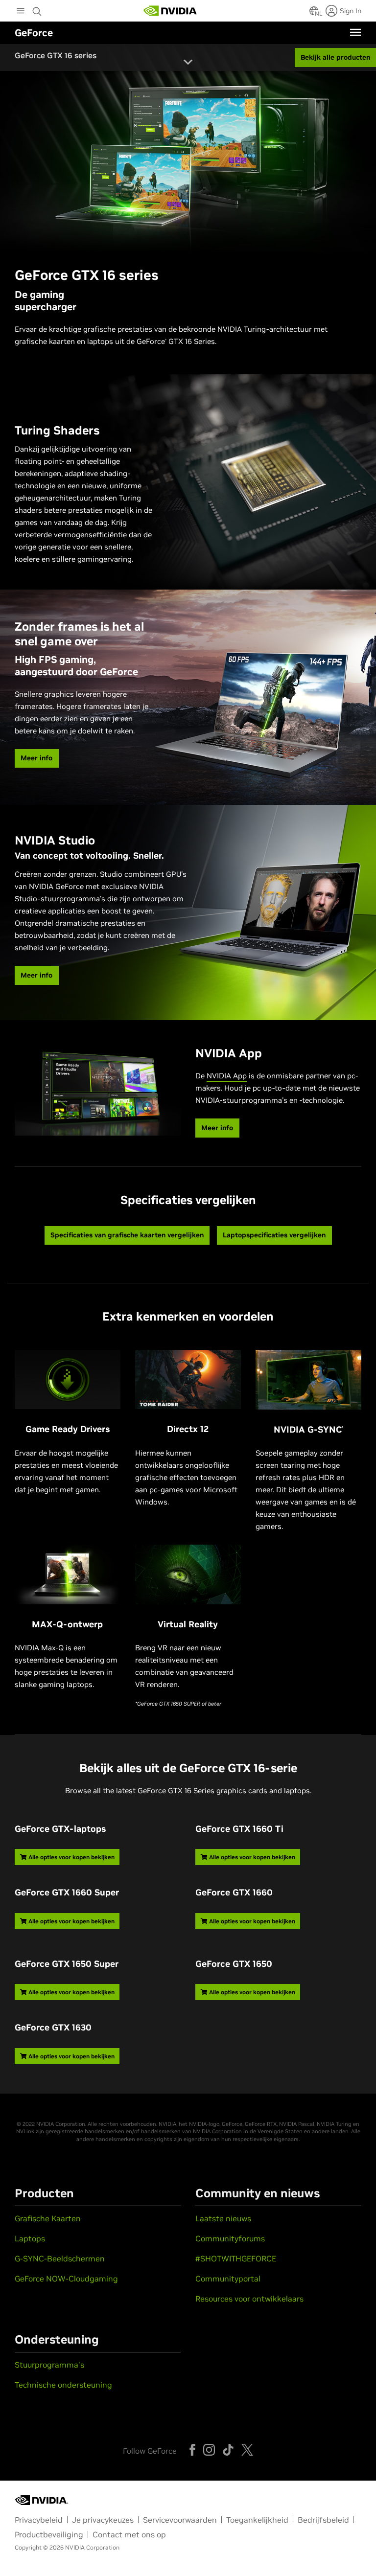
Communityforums (230, 2238)
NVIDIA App (227, 1076)
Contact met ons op (129, 2534)
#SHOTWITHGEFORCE (236, 2258)
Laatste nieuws (223, 2218)
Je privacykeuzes (103, 2520)
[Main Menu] (21, 12)
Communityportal (228, 2279)
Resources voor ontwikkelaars (249, 2299)
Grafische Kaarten (48, 2218)
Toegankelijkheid (257, 2520)
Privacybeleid (39, 2520)
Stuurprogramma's (49, 2365)
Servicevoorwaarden (180, 2520)
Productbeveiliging (49, 2534)
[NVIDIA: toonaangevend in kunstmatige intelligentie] (170, 11)
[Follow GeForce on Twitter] (247, 2450)
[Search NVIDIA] (38, 9)
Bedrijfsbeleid (323, 2520)
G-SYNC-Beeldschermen (60, 2258)
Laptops (30, 2238)
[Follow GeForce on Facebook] (192, 2450)
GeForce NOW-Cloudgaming (66, 2279)
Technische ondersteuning (63, 2385)
